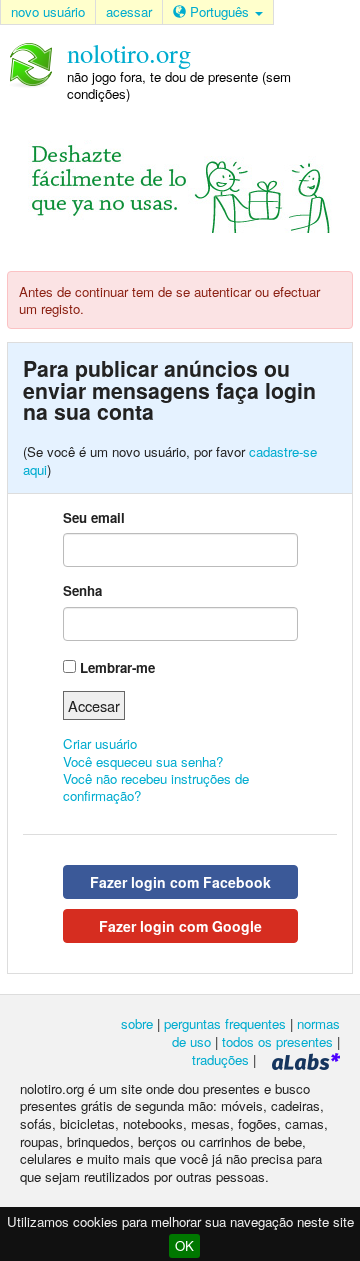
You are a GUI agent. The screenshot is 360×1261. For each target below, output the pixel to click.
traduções (220, 1059)
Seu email (94, 517)
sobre (137, 1023)
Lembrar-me (117, 667)
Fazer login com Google (180, 926)
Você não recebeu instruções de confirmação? (156, 787)
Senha (82, 590)
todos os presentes (277, 1041)
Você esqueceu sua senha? (143, 761)
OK (184, 1245)
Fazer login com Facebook (180, 882)
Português (219, 11)
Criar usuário (100, 743)
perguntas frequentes (225, 1023)
